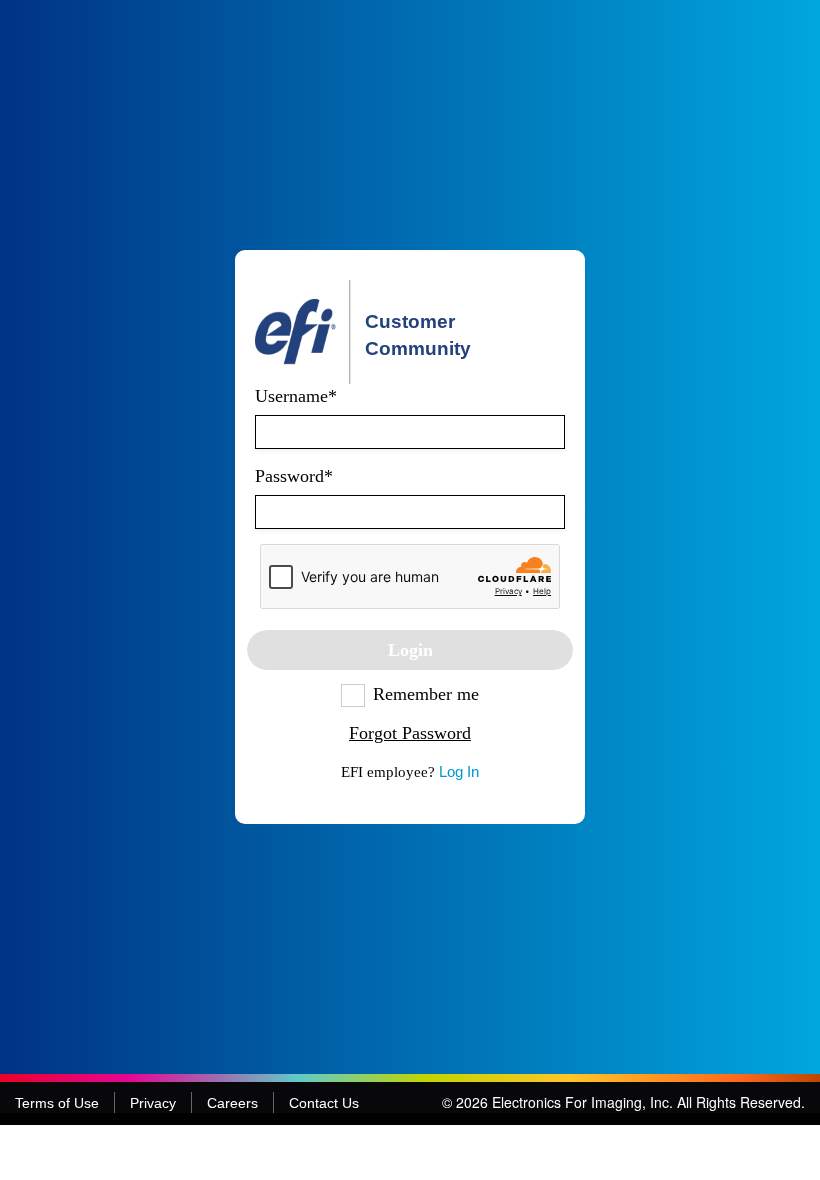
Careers (232, 1103)
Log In (459, 771)
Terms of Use (57, 1103)
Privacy (153, 1103)
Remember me (426, 694)
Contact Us (324, 1103)
